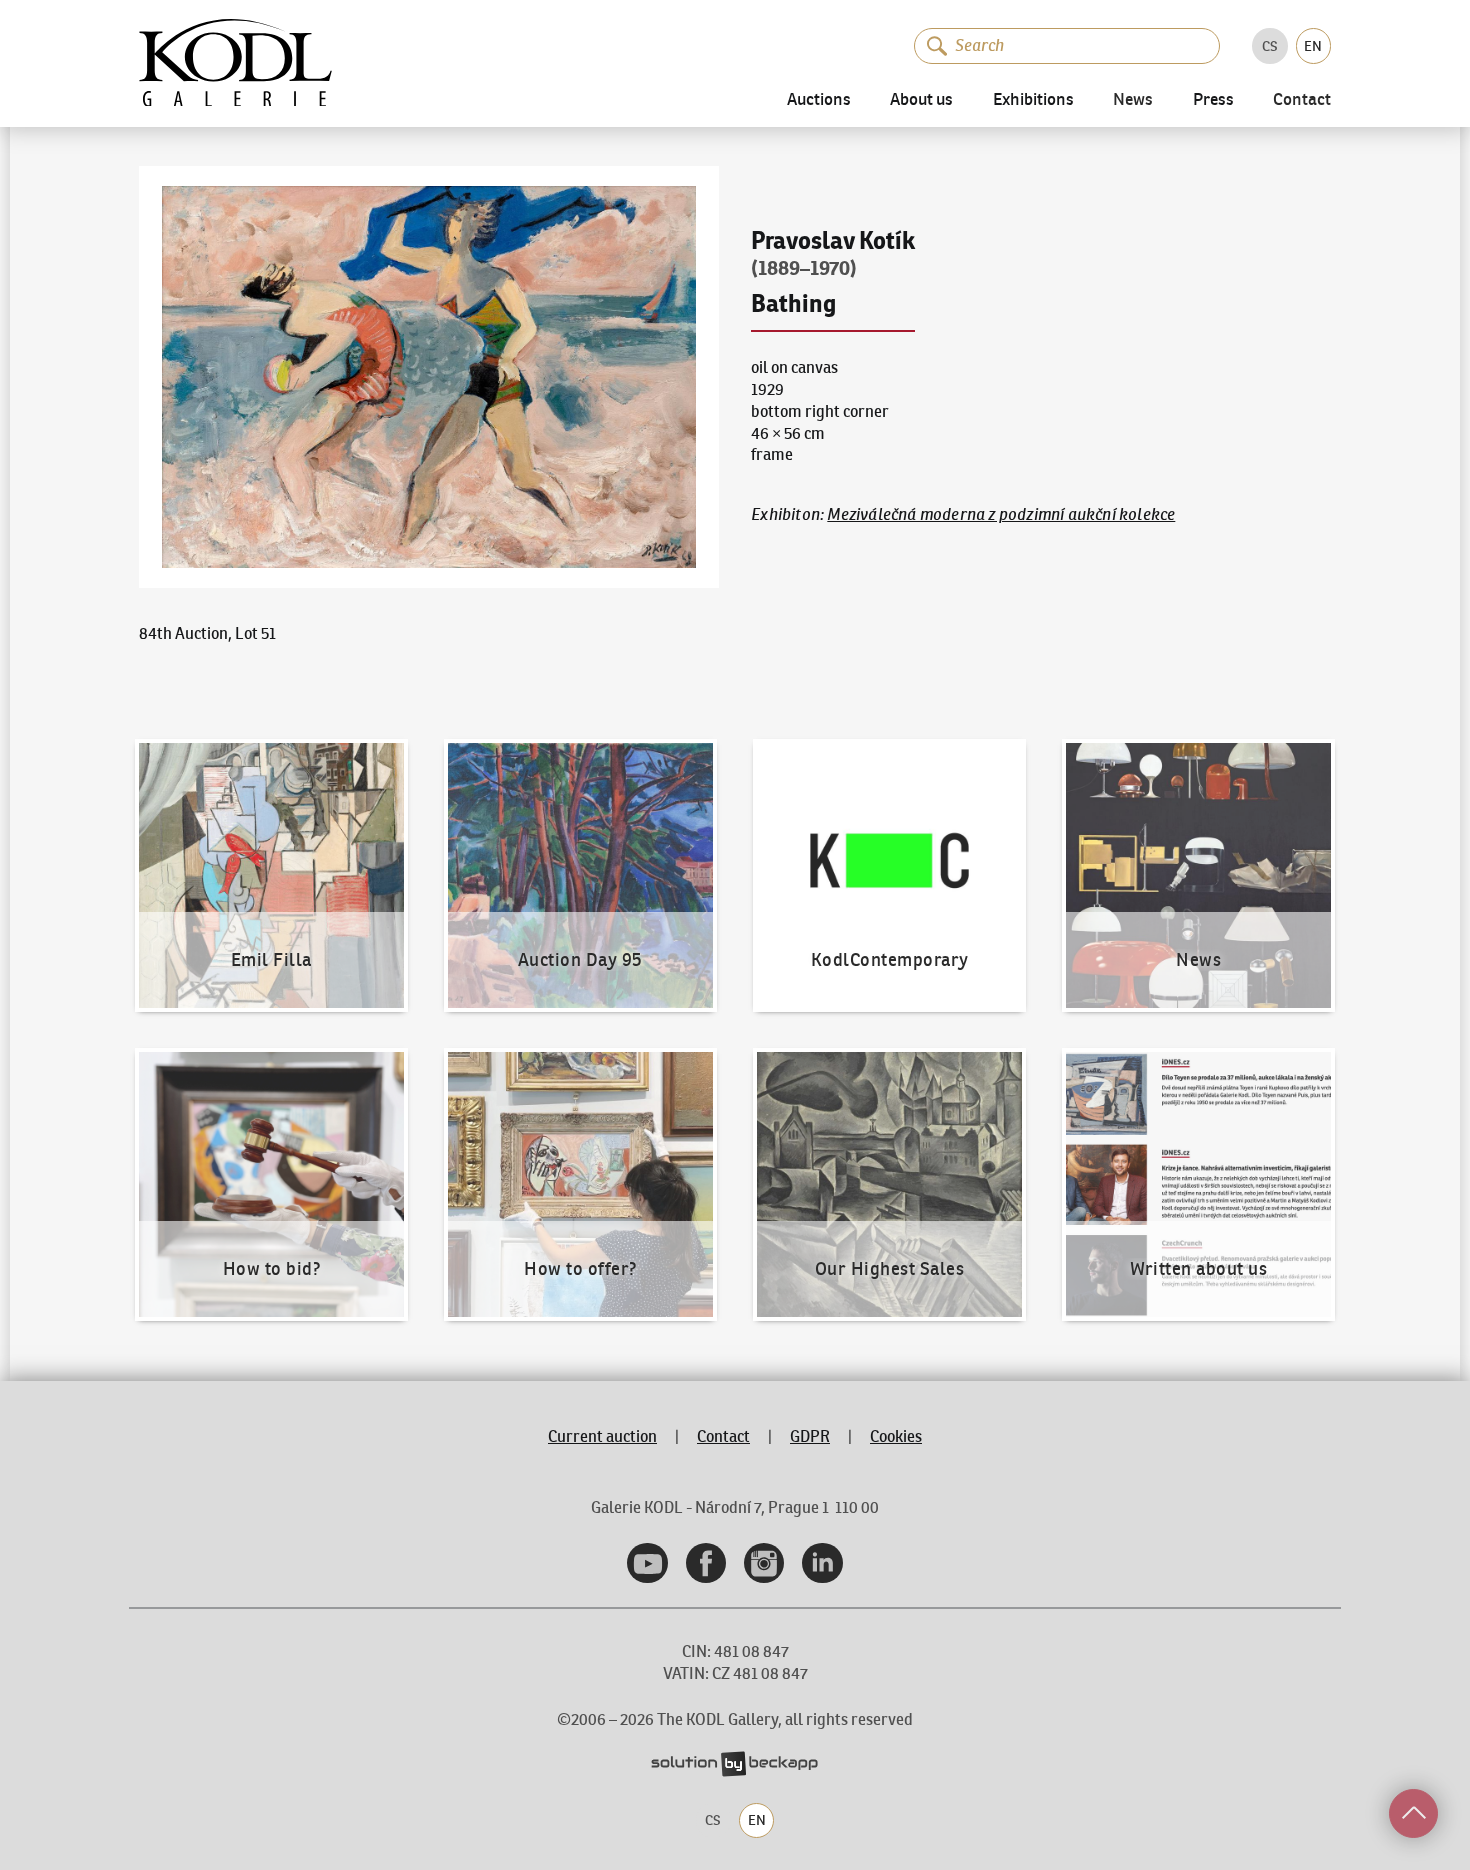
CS (1270, 46)
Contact (1302, 101)
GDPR (810, 1436)
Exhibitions (1033, 100)
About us (921, 100)
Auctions (819, 100)
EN (1313, 46)
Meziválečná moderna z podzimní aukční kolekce (1001, 514)
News (1133, 101)
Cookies (896, 1436)
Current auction (602, 1436)
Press (1213, 100)
